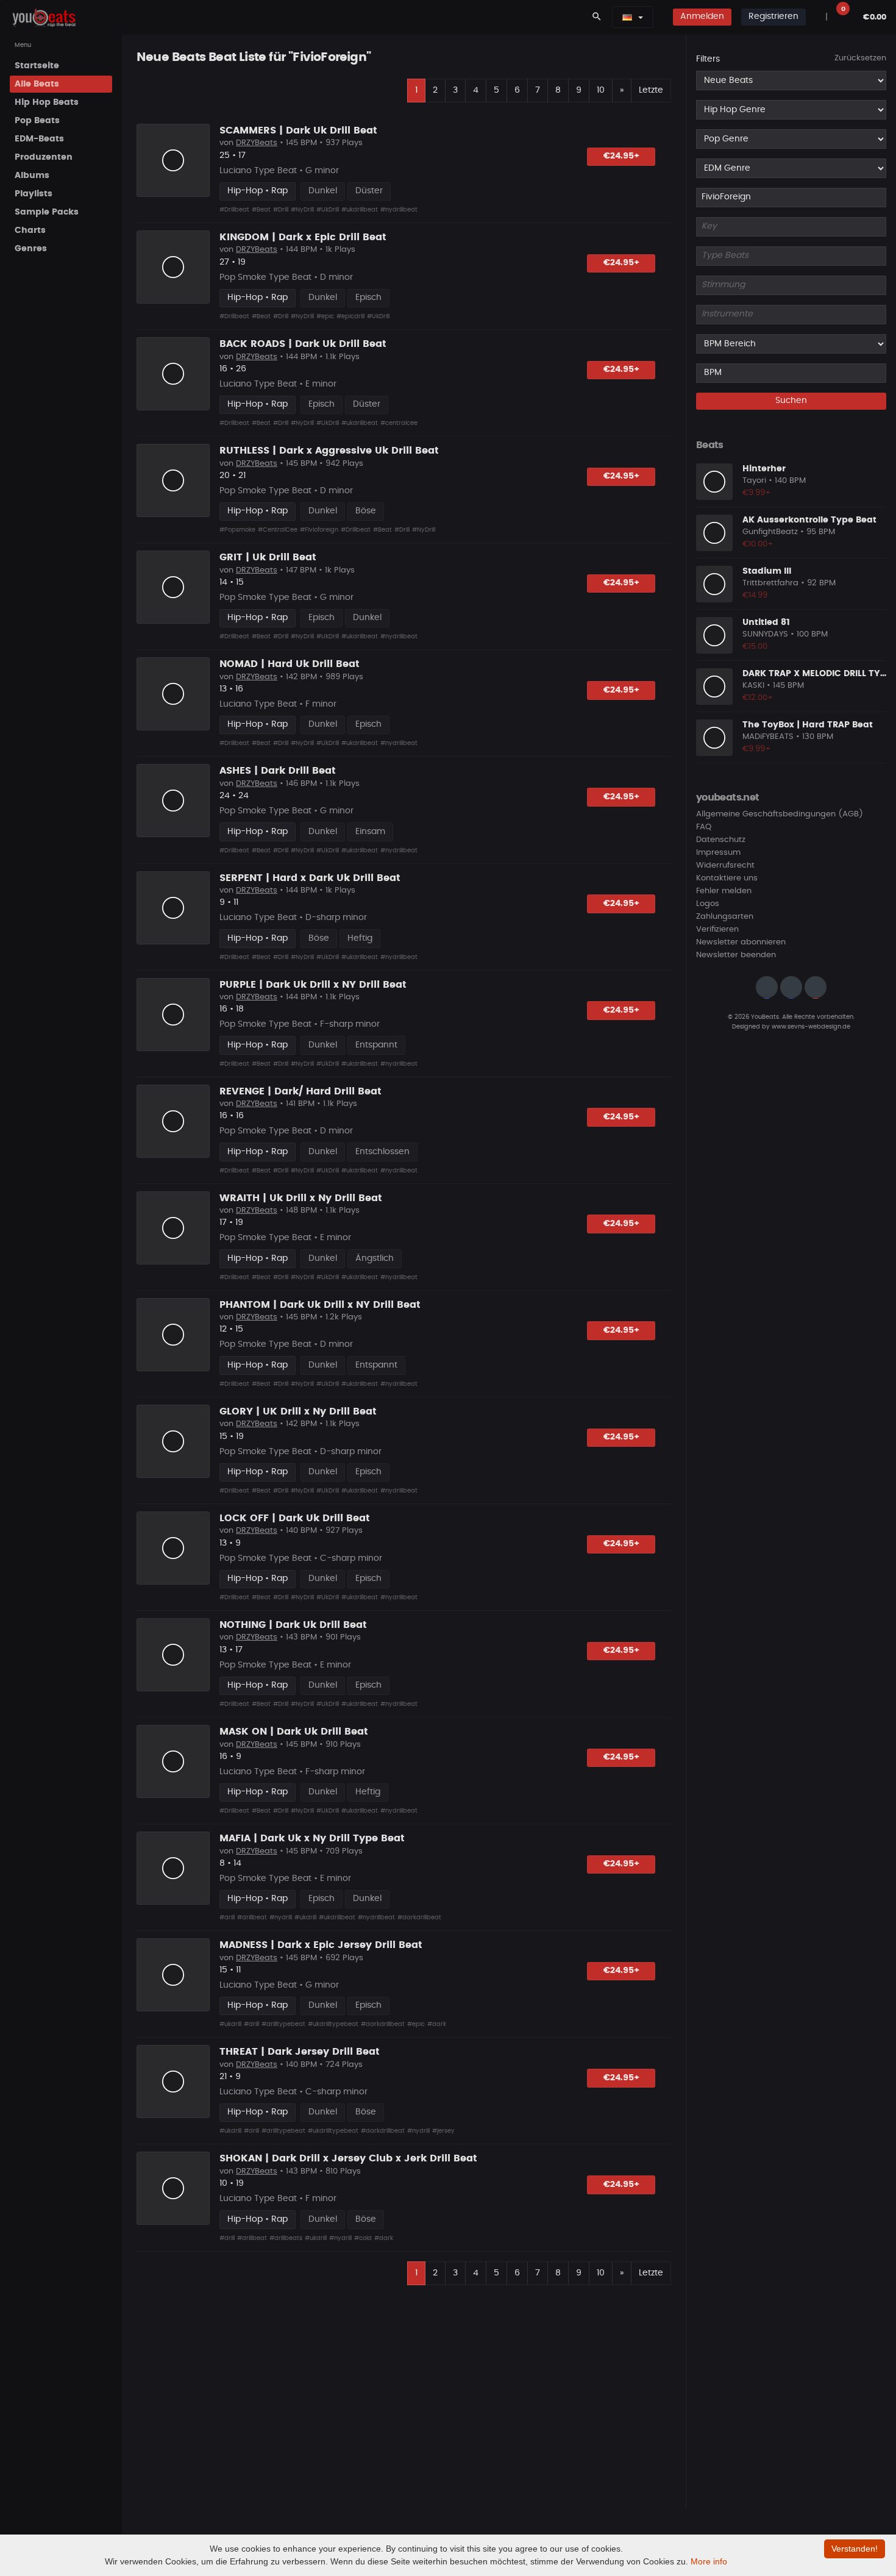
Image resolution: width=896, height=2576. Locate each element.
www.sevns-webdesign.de (811, 1027)
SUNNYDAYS (765, 635)
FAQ (704, 828)
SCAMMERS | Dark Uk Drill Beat (298, 130)
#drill (227, 1918)
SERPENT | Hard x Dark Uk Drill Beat (310, 878)
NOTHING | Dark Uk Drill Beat (293, 1625)
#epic (325, 316)
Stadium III (767, 571)
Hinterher (764, 469)
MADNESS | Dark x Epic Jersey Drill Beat (321, 1945)
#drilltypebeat (283, 2024)
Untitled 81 (766, 623)
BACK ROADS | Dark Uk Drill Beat (303, 344)
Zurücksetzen (860, 58)
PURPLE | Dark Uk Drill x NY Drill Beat (313, 985)
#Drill (281, 210)
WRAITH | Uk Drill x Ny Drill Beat (301, 1198)
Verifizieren (717, 930)
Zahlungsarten (725, 917)
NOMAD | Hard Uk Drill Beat (290, 664)
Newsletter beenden (736, 956)
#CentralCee (278, 530)
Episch (368, 298)
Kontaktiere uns (727, 879)
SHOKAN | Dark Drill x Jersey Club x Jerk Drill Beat (348, 2158)
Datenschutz (721, 840)
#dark (437, 2024)
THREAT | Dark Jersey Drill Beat (300, 2052)
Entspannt (376, 1045)
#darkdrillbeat (419, 1918)
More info (709, 2561)
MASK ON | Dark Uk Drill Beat (294, 1732)
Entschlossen (382, 1152)
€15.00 (755, 647)
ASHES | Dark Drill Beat (278, 771)
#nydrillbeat (399, 210)
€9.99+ (757, 493)
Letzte (651, 90)
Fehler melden (724, 892)
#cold (363, 2238)
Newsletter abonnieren (741, 943)
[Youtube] (816, 988)
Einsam (370, 832)
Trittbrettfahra (770, 584)
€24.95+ (621, 156)
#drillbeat (252, 1918)
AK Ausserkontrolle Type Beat (809, 520)
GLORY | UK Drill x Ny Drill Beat (298, 1411)
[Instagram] (767, 988)
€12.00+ (758, 698)
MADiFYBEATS (768, 737)
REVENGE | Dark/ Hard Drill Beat (300, 1091)
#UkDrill (328, 210)
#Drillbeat (234, 210)
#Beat (261, 210)
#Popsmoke (237, 530)
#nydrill (281, 1918)
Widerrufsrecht (725, 866)
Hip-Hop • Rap (258, 191)
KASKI (753, 686)
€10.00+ (758, 544)
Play (173, 160)
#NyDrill (302, 210)
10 (601, 90)
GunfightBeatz (770, 533)
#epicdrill (350, 316)
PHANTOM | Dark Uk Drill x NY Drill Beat (320, 1305)
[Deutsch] (627, 17)
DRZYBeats (257, 143)
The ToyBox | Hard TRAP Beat (808, 725)
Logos (708, 904)
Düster (369, 191)
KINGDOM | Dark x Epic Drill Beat (303, 237)
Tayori (754, 481)
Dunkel (323, 191)
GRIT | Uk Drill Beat (268, 557)
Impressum (718, 853)
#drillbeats (286, 2238)
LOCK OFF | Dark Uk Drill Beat (295, 1518)
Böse (366, 511)
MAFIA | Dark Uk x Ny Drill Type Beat (312, 1838)
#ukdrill (305, 1918)
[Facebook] (791, 988)
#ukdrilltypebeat (333, 2024)
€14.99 (755, 595)
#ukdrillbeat (360, 210)
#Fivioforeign (319, 530)
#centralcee (399, 423)
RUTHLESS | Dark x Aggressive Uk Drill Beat (329, 451)
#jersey (443, 2131)
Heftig (360, 938)
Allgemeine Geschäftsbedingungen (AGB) (780, 815)
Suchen (791, 401)
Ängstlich (375, 1258)
